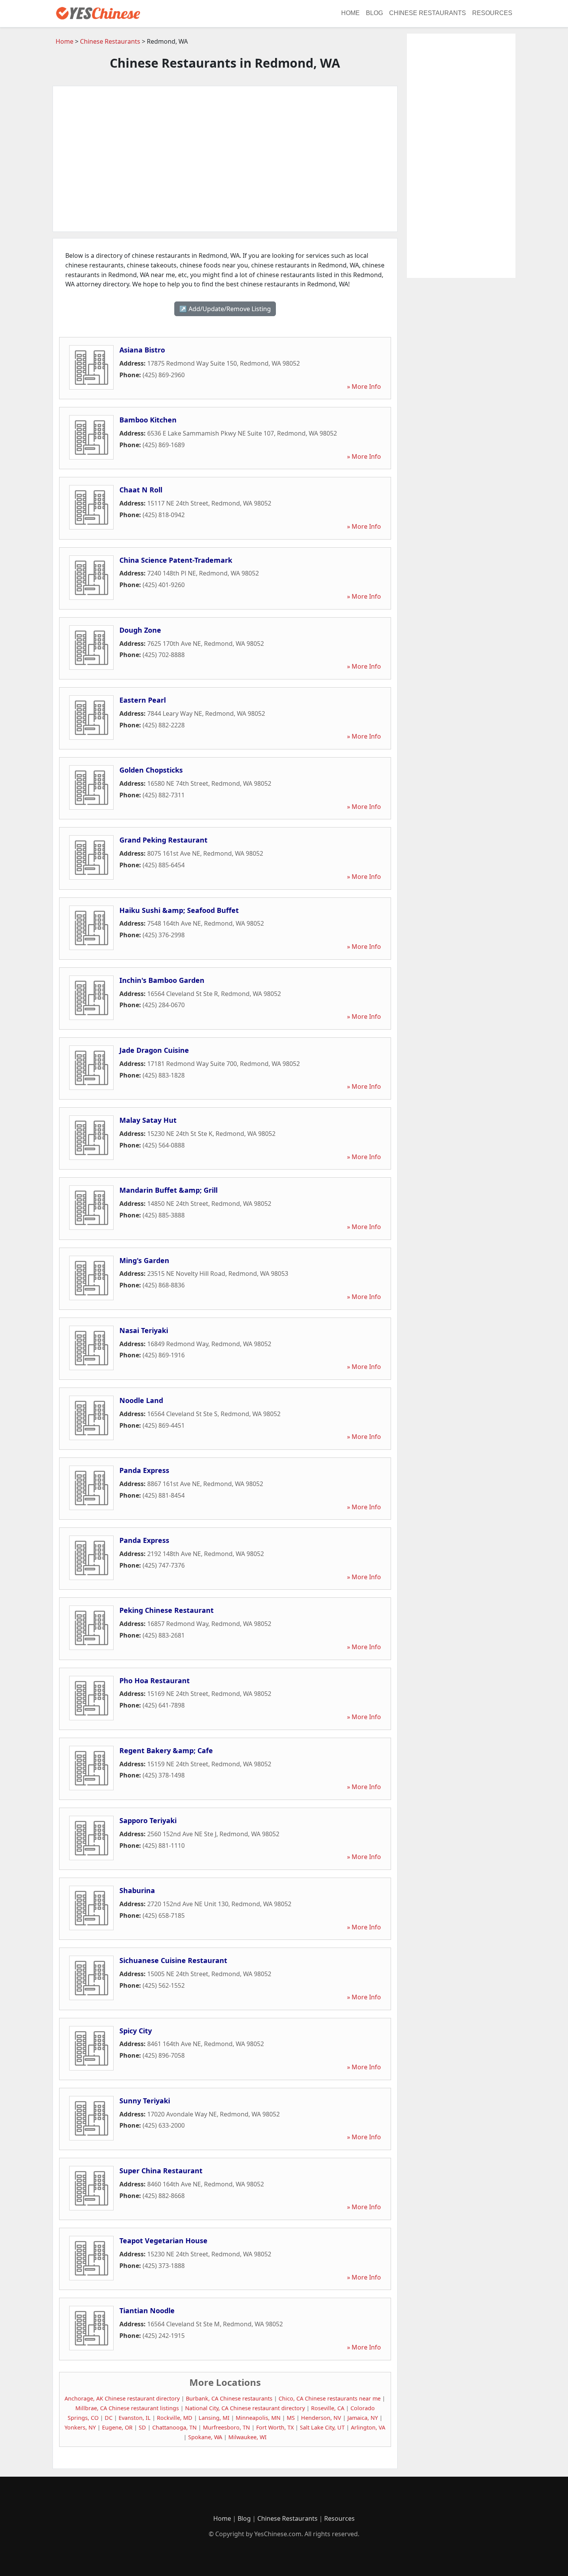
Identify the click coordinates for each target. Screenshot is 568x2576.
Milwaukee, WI (247, 2437)
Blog (374, 13)
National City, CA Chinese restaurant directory (245, 2408)
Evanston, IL (135, 2418)
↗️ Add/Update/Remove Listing (225, 309)
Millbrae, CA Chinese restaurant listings (127, 2408)
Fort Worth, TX (275, 2427)
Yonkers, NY (80, 2427)
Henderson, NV (321, 2418)
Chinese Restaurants (428, 13)
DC (109, 2418)
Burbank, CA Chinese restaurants (229, 2398)
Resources (492, 13)
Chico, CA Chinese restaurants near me (330, 2398)
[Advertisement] (225, 159)
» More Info (364, 386)
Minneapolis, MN (258, 2418)
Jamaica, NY (363, 2418)
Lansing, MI (214, 2418)
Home (350, 13)
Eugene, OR (117, 2427)
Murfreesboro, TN (226, 2427)
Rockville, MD (175, 2418)
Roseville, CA (328, 2408)
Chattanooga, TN (174, 2427)
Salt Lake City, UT (322, 2427)
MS (291, 2418)
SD (142, 2427)
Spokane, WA (205, 2437)
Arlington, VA (368, 2427)
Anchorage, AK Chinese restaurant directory (122, 2398)
